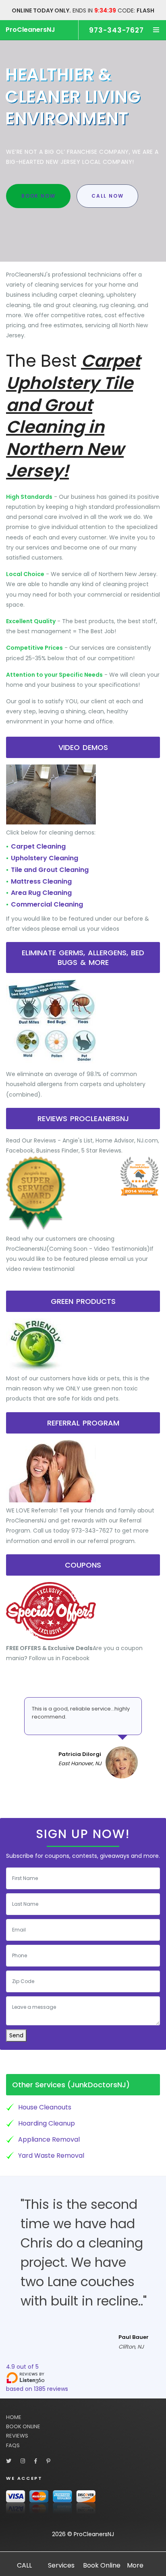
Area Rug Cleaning (41, 893)
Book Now (38, 196)
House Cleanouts (45, 2107)
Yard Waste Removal (51, 2156)
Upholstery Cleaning (45, 858)
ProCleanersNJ (30, 30)
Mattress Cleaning (41, 881)
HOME (14, 2417)
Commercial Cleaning (47, 904)
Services (61, 2565)
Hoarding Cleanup (47, 2123)
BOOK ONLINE (23, 2426)
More (135, 2565)
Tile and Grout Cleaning (50, 870)
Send (16, 2035)
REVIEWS (17, 2436)
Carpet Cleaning (38, 846)
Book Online (102, 2565)
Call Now (107, 196)
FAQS (13, 2445)
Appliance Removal (49, 2139)
